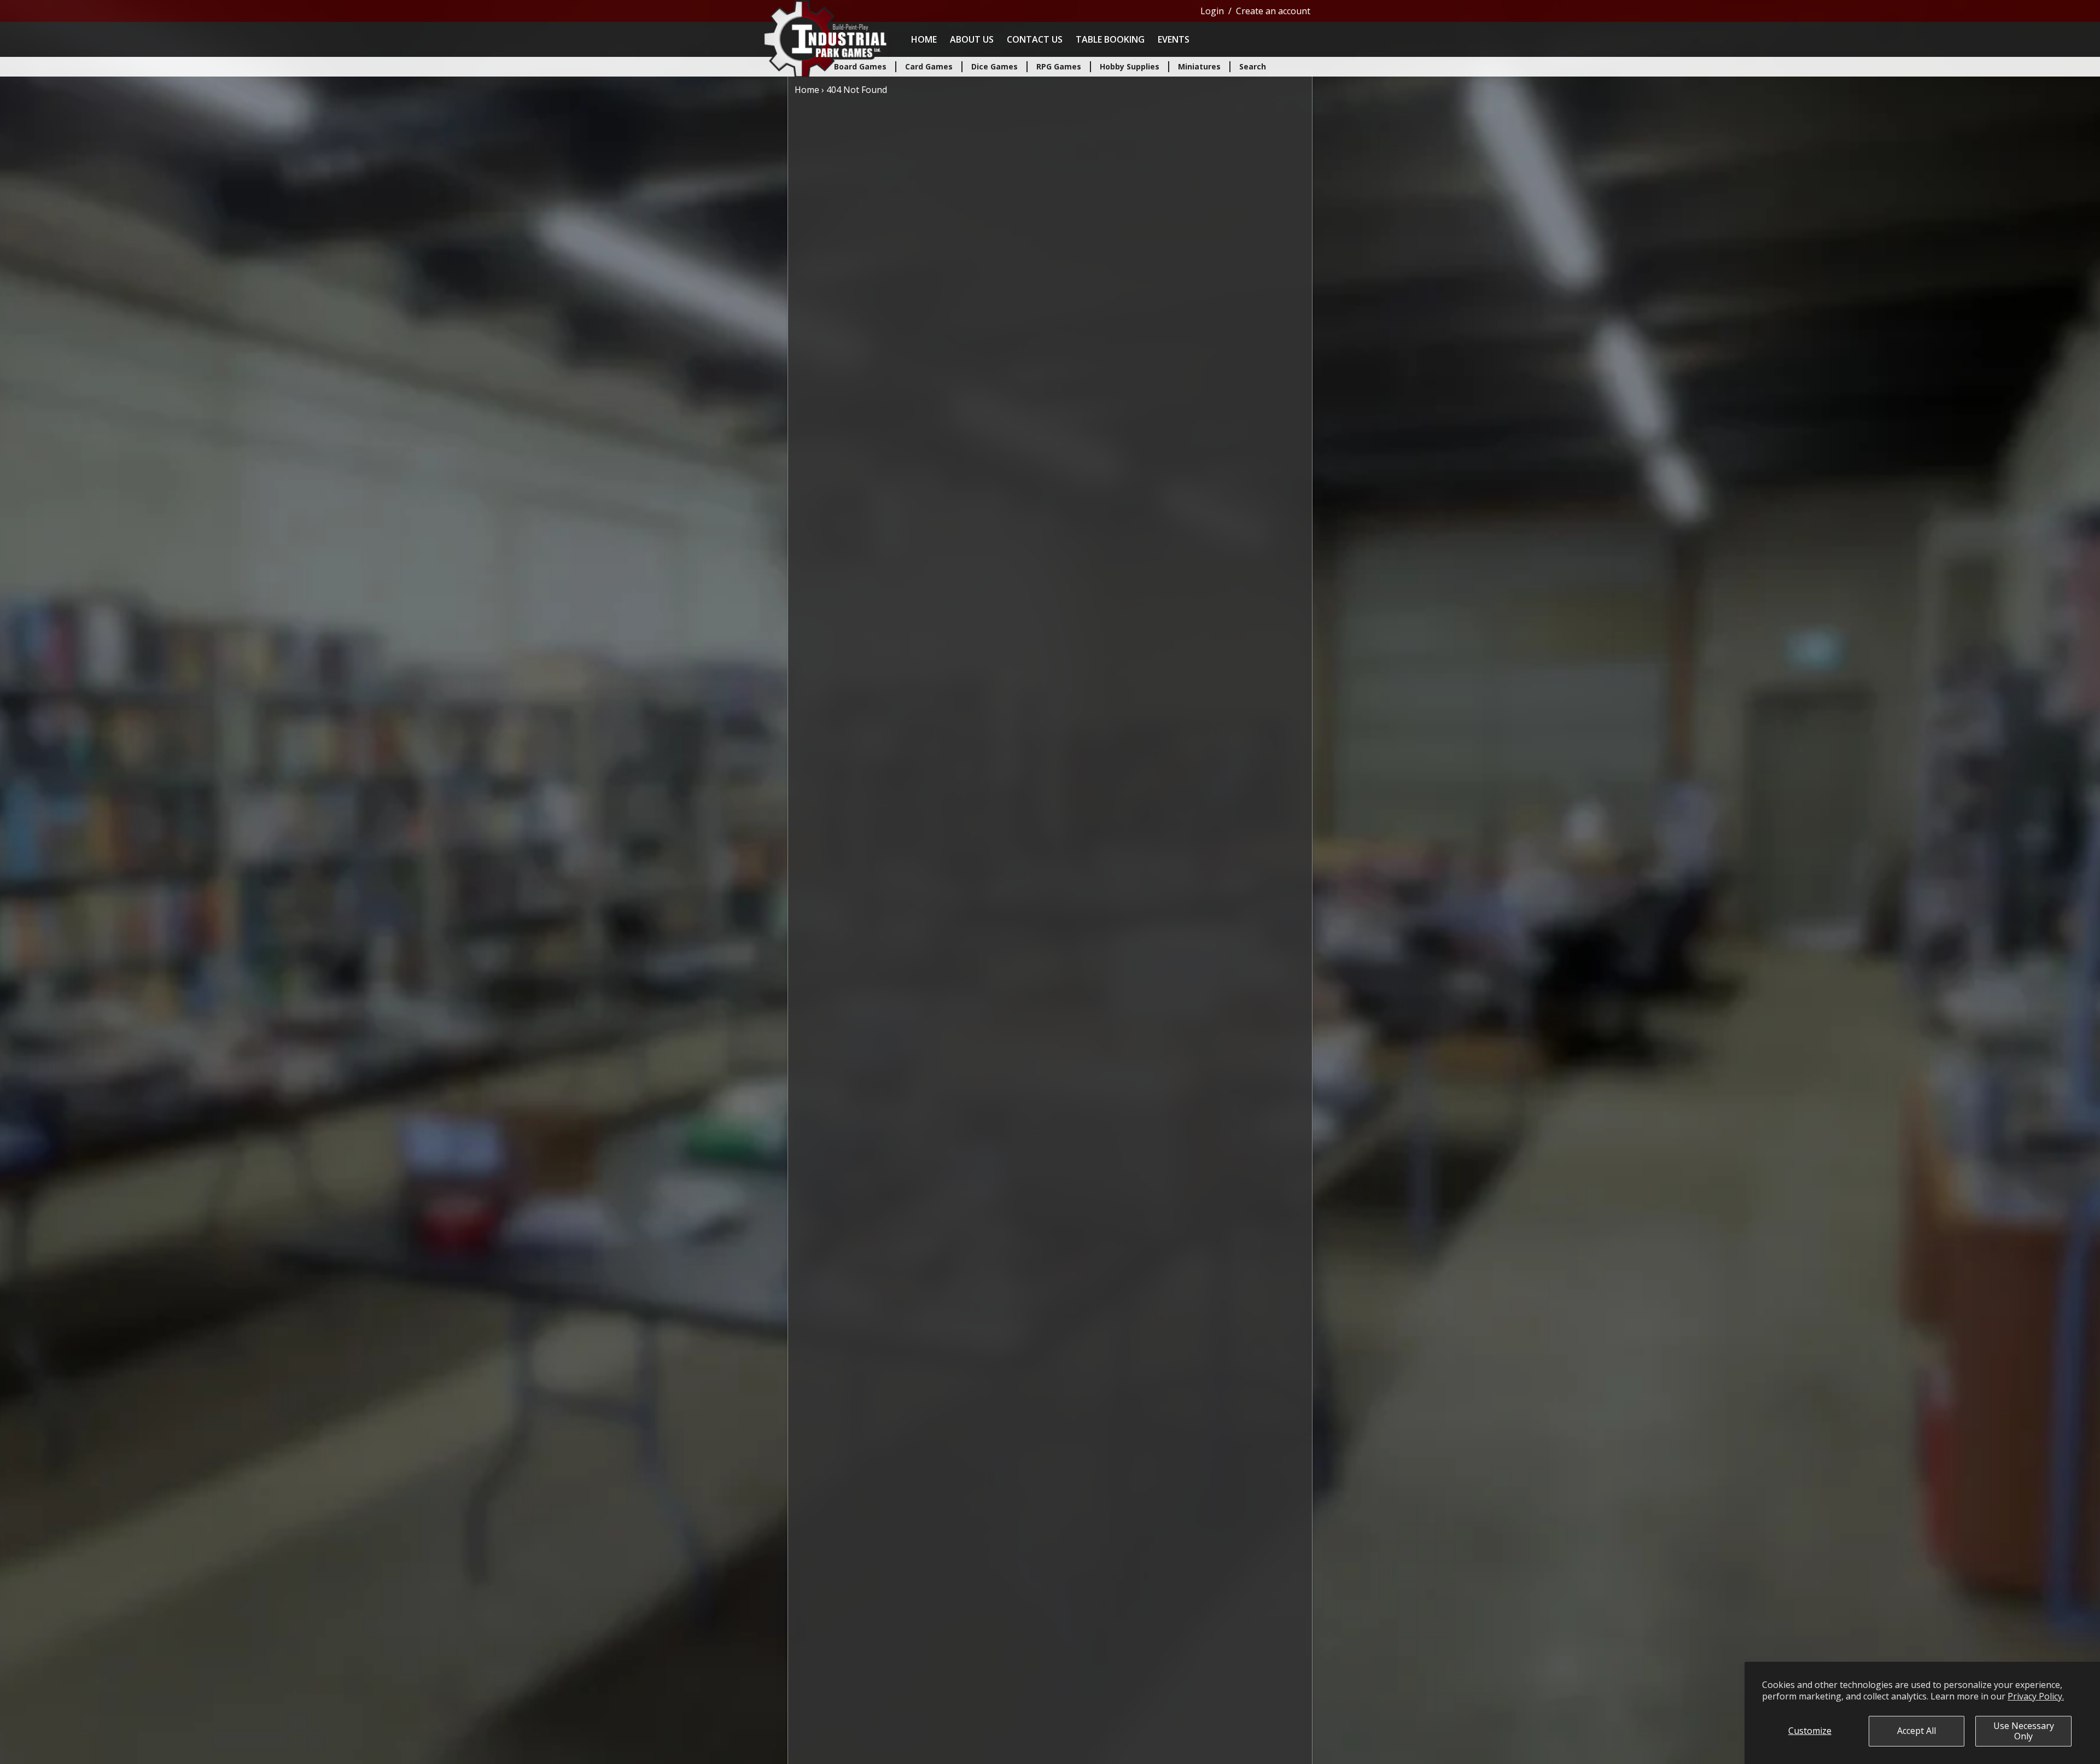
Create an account (1273, 11)
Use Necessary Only (2024, 1731)
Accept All (1917, 1731)
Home (924, 39)
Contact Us (1035, 39)
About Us (972, 39)
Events (1174, 39)
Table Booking (1110, 39)
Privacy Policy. (2036, 1696)
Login (1212, 11)
